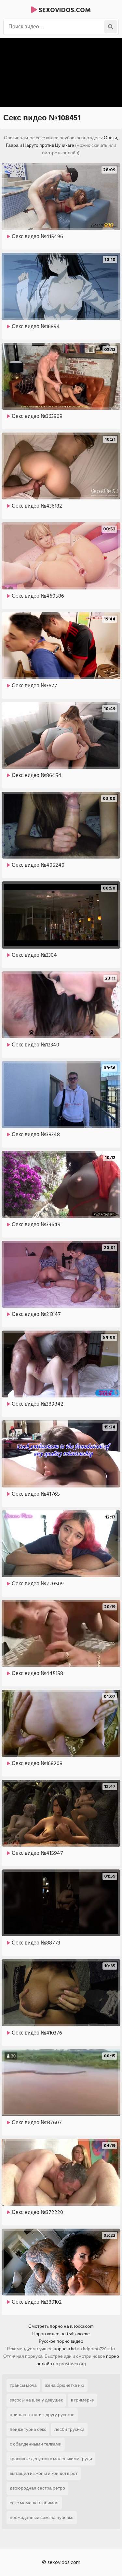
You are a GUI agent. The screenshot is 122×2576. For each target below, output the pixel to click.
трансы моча (23, 2385)
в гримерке (82, 2400)
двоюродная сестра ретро (37, 2488)
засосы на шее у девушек (36, 2400)
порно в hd (65, 2349)
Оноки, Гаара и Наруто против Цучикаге (62, 142)
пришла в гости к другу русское (42, 2415)
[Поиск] (111, 27)
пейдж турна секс (28, 2429)
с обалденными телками (36, 2444)
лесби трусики (69, 2429)
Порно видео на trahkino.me (61, 2334)
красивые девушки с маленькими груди (51, 2459)
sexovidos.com (64, 10)
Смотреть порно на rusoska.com (61, 2326)
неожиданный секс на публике (42, 2517)
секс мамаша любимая (34, 2503)
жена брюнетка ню (65, 2385)
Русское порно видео (61, 2341)
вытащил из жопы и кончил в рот (44, 2473)
